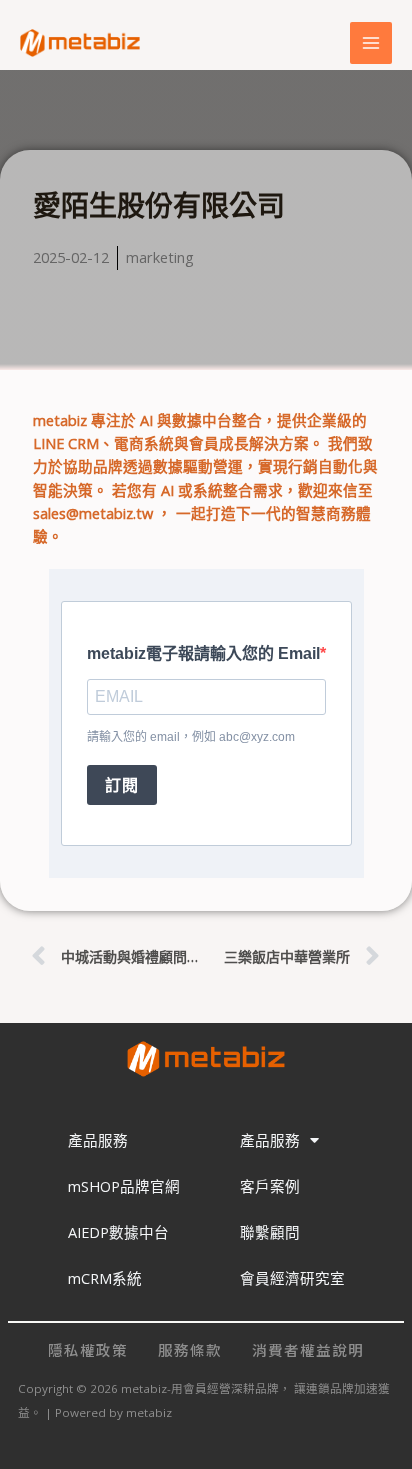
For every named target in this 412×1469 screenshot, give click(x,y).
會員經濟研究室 (292, 1278)
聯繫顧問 (270, 1232)
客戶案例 (270, 1186)
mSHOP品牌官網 (124, 1186)
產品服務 (98, 1140)
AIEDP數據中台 (118, 1232)
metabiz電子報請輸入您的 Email (203, 653)
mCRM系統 (105, 1278)
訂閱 (122, 785)
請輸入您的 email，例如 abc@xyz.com (191, 737)
